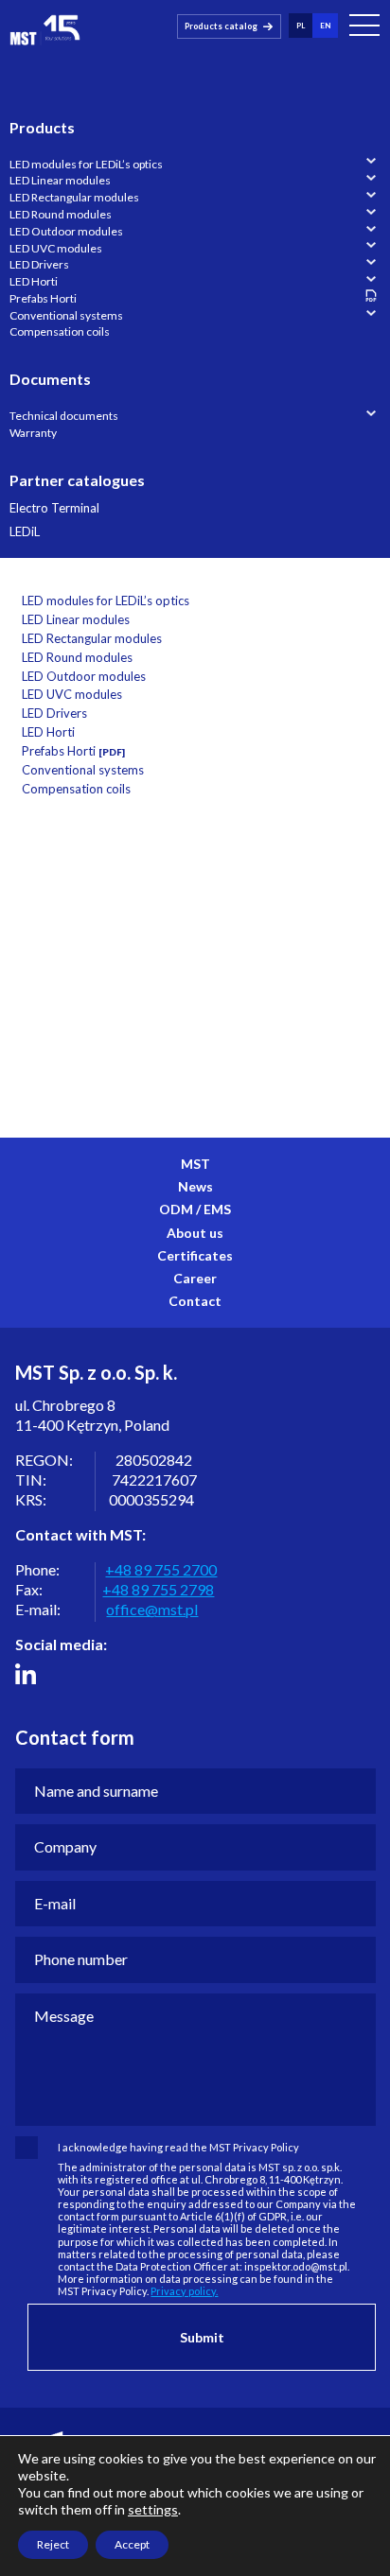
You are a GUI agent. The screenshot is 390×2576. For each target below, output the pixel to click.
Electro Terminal (54, 508)
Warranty (33, 433)
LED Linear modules (60, 180)
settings (153, 2509)
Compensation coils (60, 331)
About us (195, 1233)
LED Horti (34, 281)
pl (301, 26)
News (195, 1186)
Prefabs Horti (43, 298)
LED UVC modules (56, 248)
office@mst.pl (152, 1609)
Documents (50, 379)
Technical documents (64, 416)
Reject (53, 2544)
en (325, 26)
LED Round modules (61, 214)
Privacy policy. (184, 2291)
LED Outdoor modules (66, 231)
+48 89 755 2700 (161, 1569)
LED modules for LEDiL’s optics (86, 164)
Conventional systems (66, 315)
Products (42, 127)
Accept (132, 2544)
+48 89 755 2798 (158, 1589)
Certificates (195, 1255)
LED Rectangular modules (74, 197)
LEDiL (25, 532)
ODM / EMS (195, 1209)
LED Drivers (39, 264)
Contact (195, 1301)
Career (195, 1278)
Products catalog (221, 26)
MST (195, 1164)
